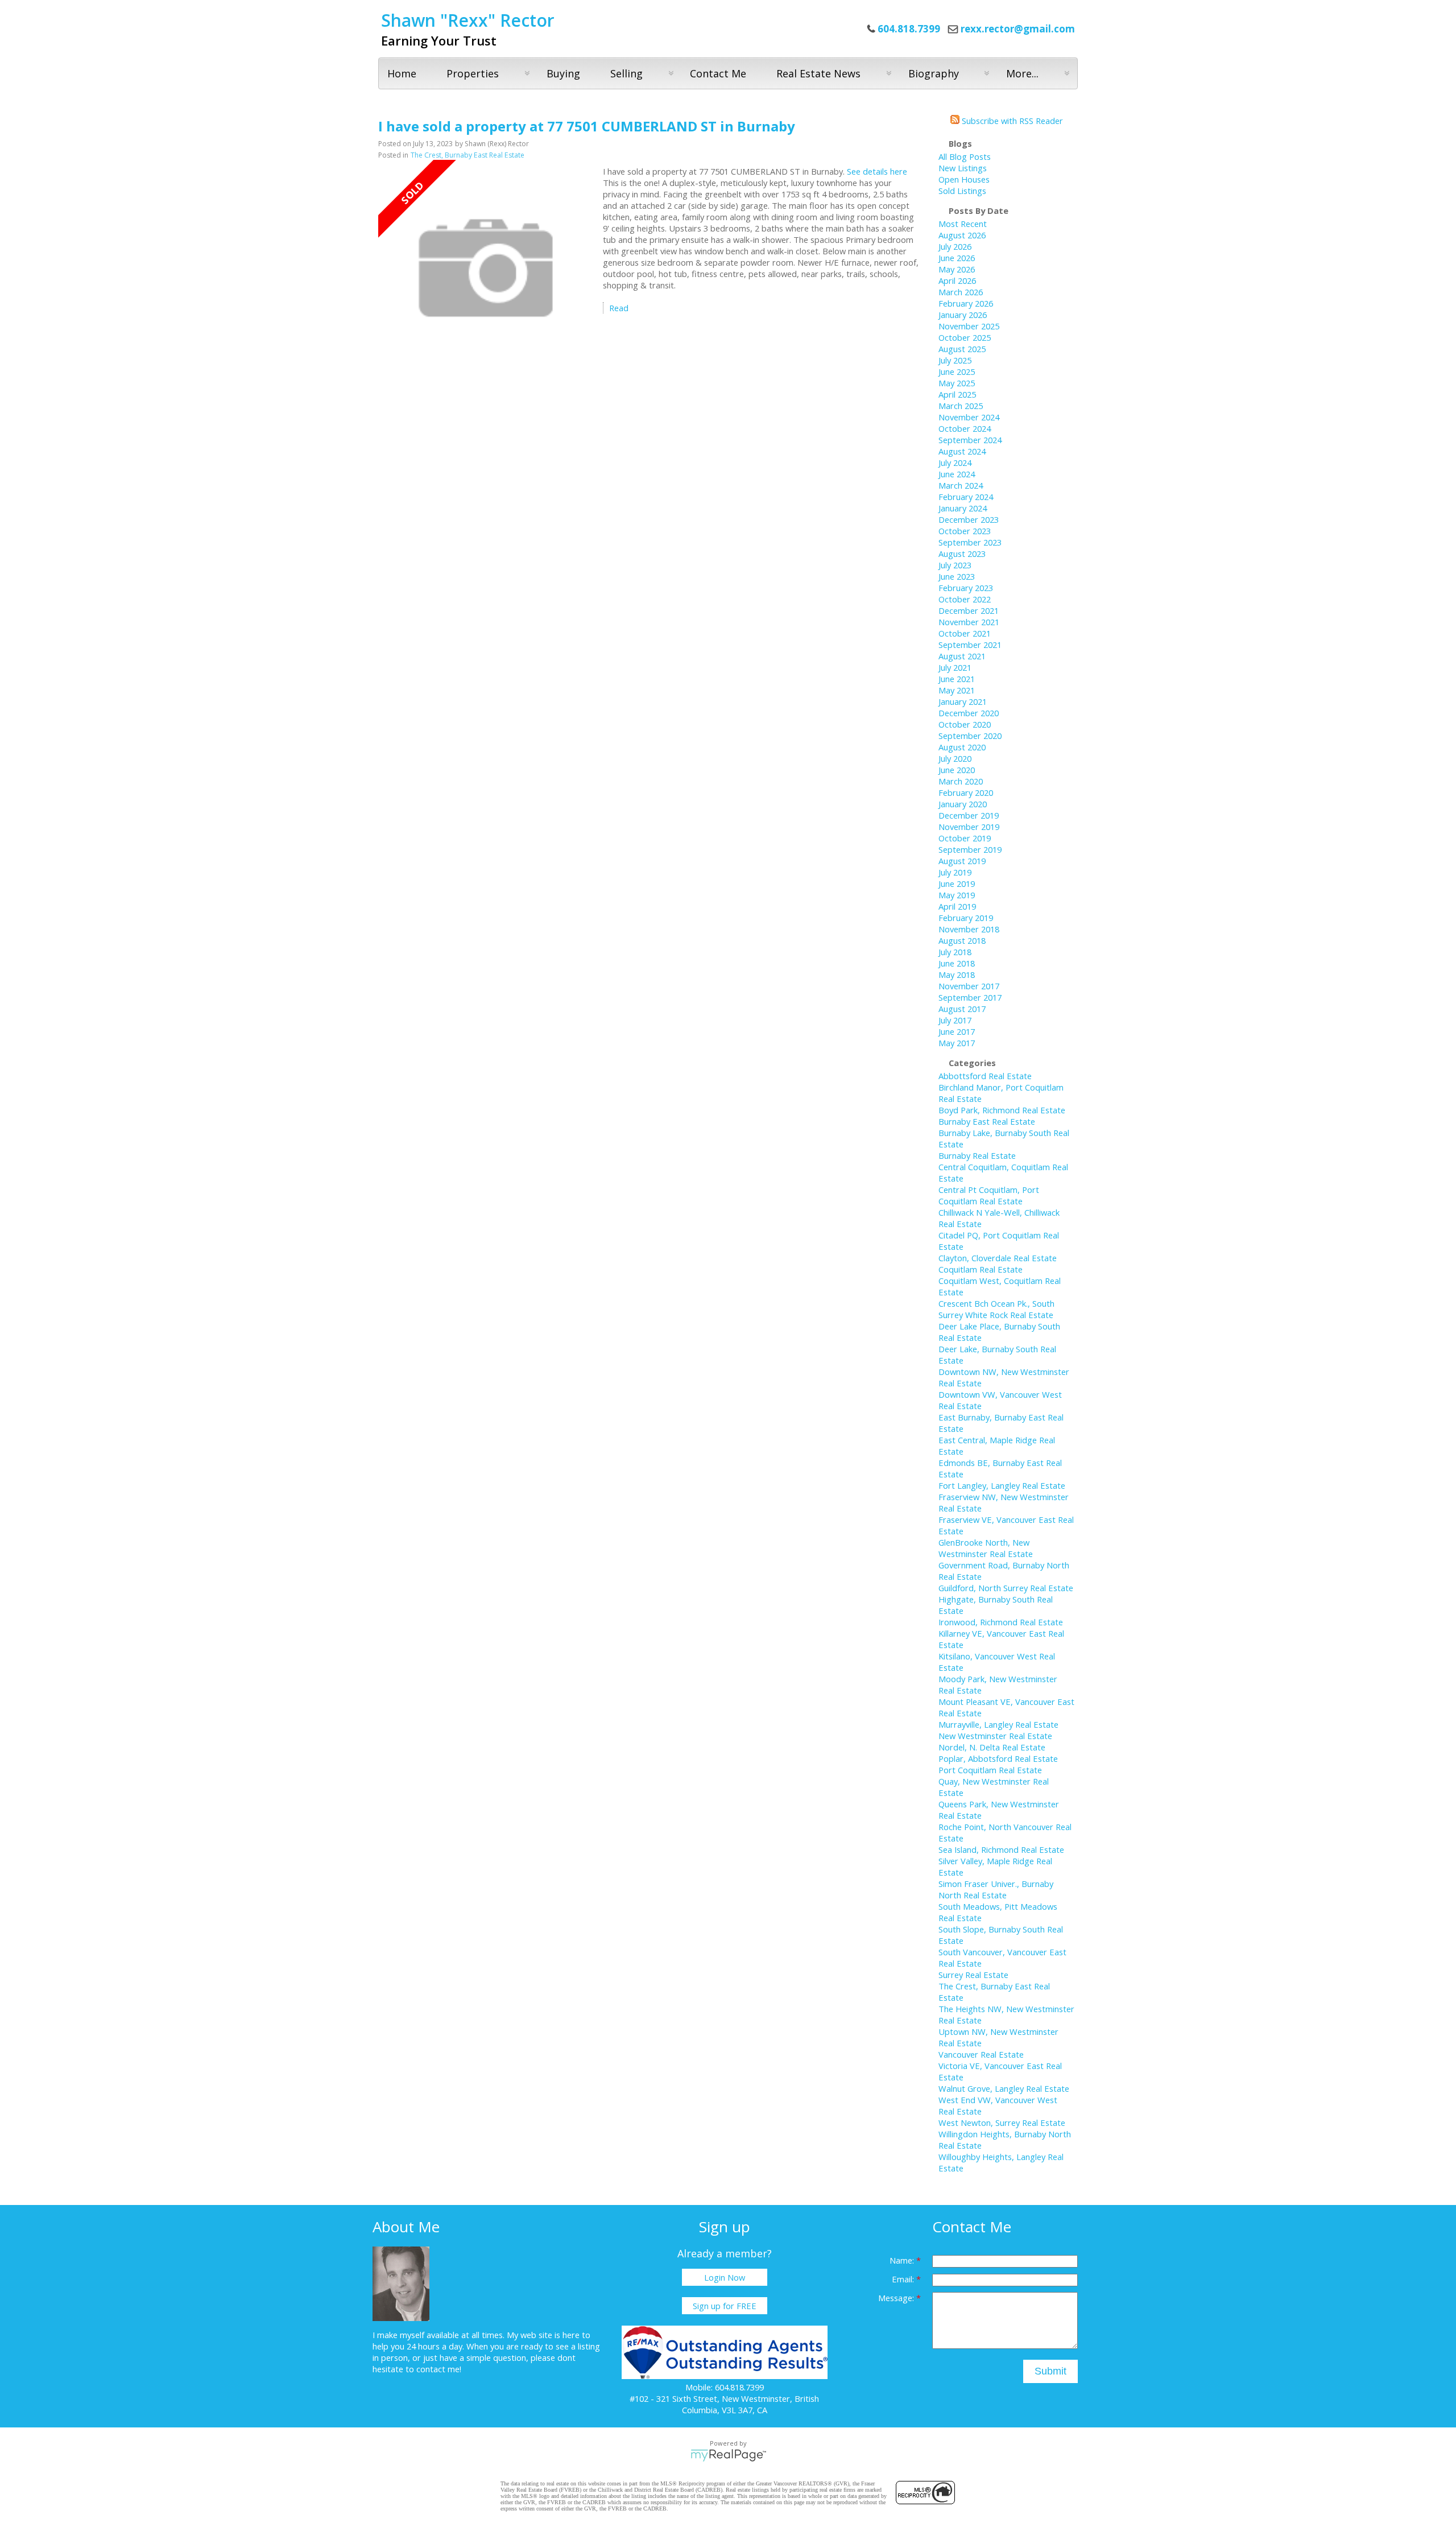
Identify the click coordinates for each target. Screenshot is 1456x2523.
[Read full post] (486, 269)
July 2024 (955, 463)
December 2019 (969, 815)
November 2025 (969, 326)
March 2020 (961, 781)
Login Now (725, 2277)
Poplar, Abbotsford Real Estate (998, 1758)
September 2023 (970, 542)
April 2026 (957, 280)
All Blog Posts (965, 156)
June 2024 (957, 474)
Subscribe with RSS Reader (1011, 121)
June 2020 (957, 770)
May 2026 (957, 269)
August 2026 (962, 235)
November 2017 (969, 986)
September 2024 (970, 440)
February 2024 (966, 497)
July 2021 (955, 667)
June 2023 (957, 576)
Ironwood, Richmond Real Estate (1001, 1622)
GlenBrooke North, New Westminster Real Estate (986, 1548)
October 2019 (965, 838)
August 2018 (962, 940)
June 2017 (957, 1031)
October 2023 (965, 531)
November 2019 (969, 827)
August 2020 (962, 747)
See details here (877, 171)
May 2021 (957, 690)
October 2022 (965, 599)
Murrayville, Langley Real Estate (998, 1724)
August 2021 (962, 656)
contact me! (439, 2369)
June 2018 (957, 963)
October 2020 (965, 724)
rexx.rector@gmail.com (1018, 29)
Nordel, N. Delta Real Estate (992, 1747)
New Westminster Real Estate (995, 1736)
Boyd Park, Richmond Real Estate (1002, 1110)
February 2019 (966, 918)
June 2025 (957, 371)
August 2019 (962, 861)
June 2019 (957, 883)
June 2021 (957, 679)
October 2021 (965, 633)
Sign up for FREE (725, 2306)
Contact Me (718, 73)
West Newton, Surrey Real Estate (1002, 2123)
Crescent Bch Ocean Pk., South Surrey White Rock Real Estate (996, 1309)
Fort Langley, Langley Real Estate (1002, 1485)
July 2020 (955, 758)
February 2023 (966, 588)
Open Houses (964, 179)
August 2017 (962, 1009)
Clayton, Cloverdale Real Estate (998, 1258)
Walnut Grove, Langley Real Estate (1004, 2088)
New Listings (963, 168)
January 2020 (963, 804)
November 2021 (969, 622)
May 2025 (957, 383)
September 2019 (970, 849)
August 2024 (962, 451)
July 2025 (955, 360)
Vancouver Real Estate (981, 2054)
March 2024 (961, 485)
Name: (903, 2260)
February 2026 (966, 303)
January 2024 (963, 508)
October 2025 (965, 337)
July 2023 (955, 565)
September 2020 (970, 736)
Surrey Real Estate (973, 1975)
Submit (1050, 2371)
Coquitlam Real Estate (981, 1269)
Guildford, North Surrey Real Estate (1006, 1588)
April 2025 (957, 394)
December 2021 (969, 610)
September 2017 (970, 997)
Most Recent (963, 224)
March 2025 (961, 406)
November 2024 (969, 417)
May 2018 (957, 974)
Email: (904, 2279)
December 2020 (969, 713)
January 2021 (963, 701)
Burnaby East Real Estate (987, 1121)
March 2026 (961, 292)
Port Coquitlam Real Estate (990, 1770)
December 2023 (969, 519)
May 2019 (957, 895)
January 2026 (963, 315)
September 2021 (970, 645)
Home (402, 73)
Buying (563, 73)
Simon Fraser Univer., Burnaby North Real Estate (996, 1889)
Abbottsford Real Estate (985, 1076)
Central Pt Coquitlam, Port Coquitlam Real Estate (989, 1195)
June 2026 (957, 258)
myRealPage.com (728, 2455)
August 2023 (962, 554)
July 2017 (955, 1020)
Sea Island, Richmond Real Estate (1001, 1849)
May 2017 (957, 1043)
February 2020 (966, 792)
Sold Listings (962, 191)
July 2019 (955, 872)
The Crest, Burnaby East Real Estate (468, 155)
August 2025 (962, 349)
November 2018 (969, 929)
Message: (897, 2298)
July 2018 (955, 952)
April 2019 (957, 906)
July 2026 (955, 246)
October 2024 (965, 428)
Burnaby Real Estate (977, 1155)
